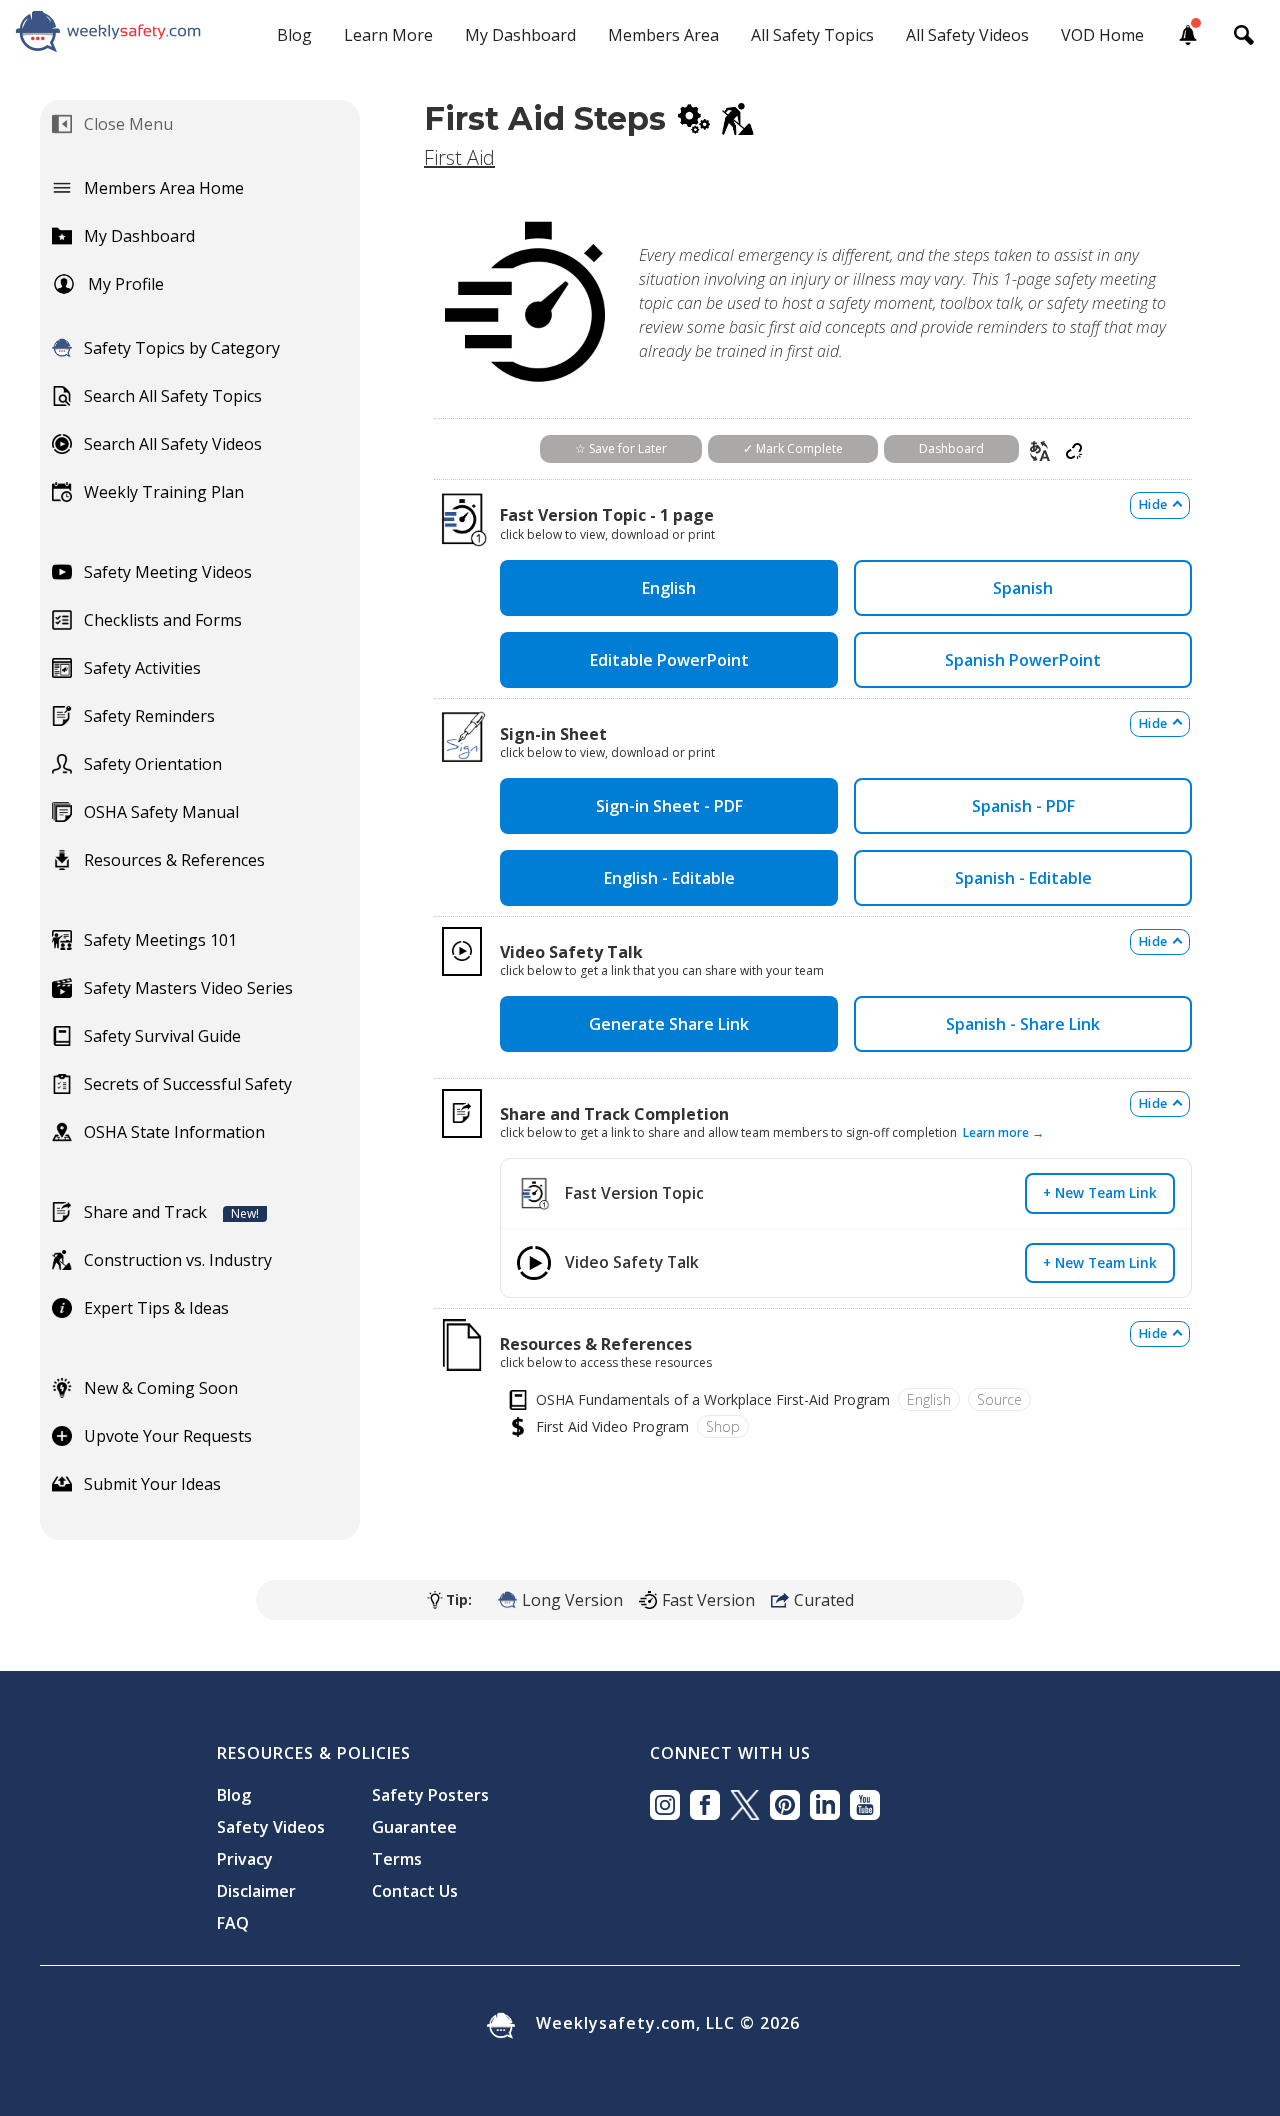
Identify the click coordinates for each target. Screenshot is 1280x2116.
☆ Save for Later (621, 448)
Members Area (663, 35)
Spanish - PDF (1023, 806)
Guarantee (414, 1827)
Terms (397, 1859)
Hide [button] (1153, 504)
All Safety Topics (812, 35)
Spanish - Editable (1023, 878)
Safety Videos (271, 1827)
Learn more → (1003, 1132)
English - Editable (669, 878)
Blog (294, 35)
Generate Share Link (669, 1024)
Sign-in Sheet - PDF (669, 806)
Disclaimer (256, 1891)
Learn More (388, 35)
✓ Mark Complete (793, 448)
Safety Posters (430, 1795)
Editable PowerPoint (669, 660)
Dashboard (951, 448)
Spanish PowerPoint (1023, 660)
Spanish (1023, 588)
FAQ (233, 1923)
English (669, 588)
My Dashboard (520, 35)
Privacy (245, 1859)
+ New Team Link (1100, 1192)
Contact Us (415, 1891)
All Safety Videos (967, 35)
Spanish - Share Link (1023, 1024)
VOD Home (1102, 35)
